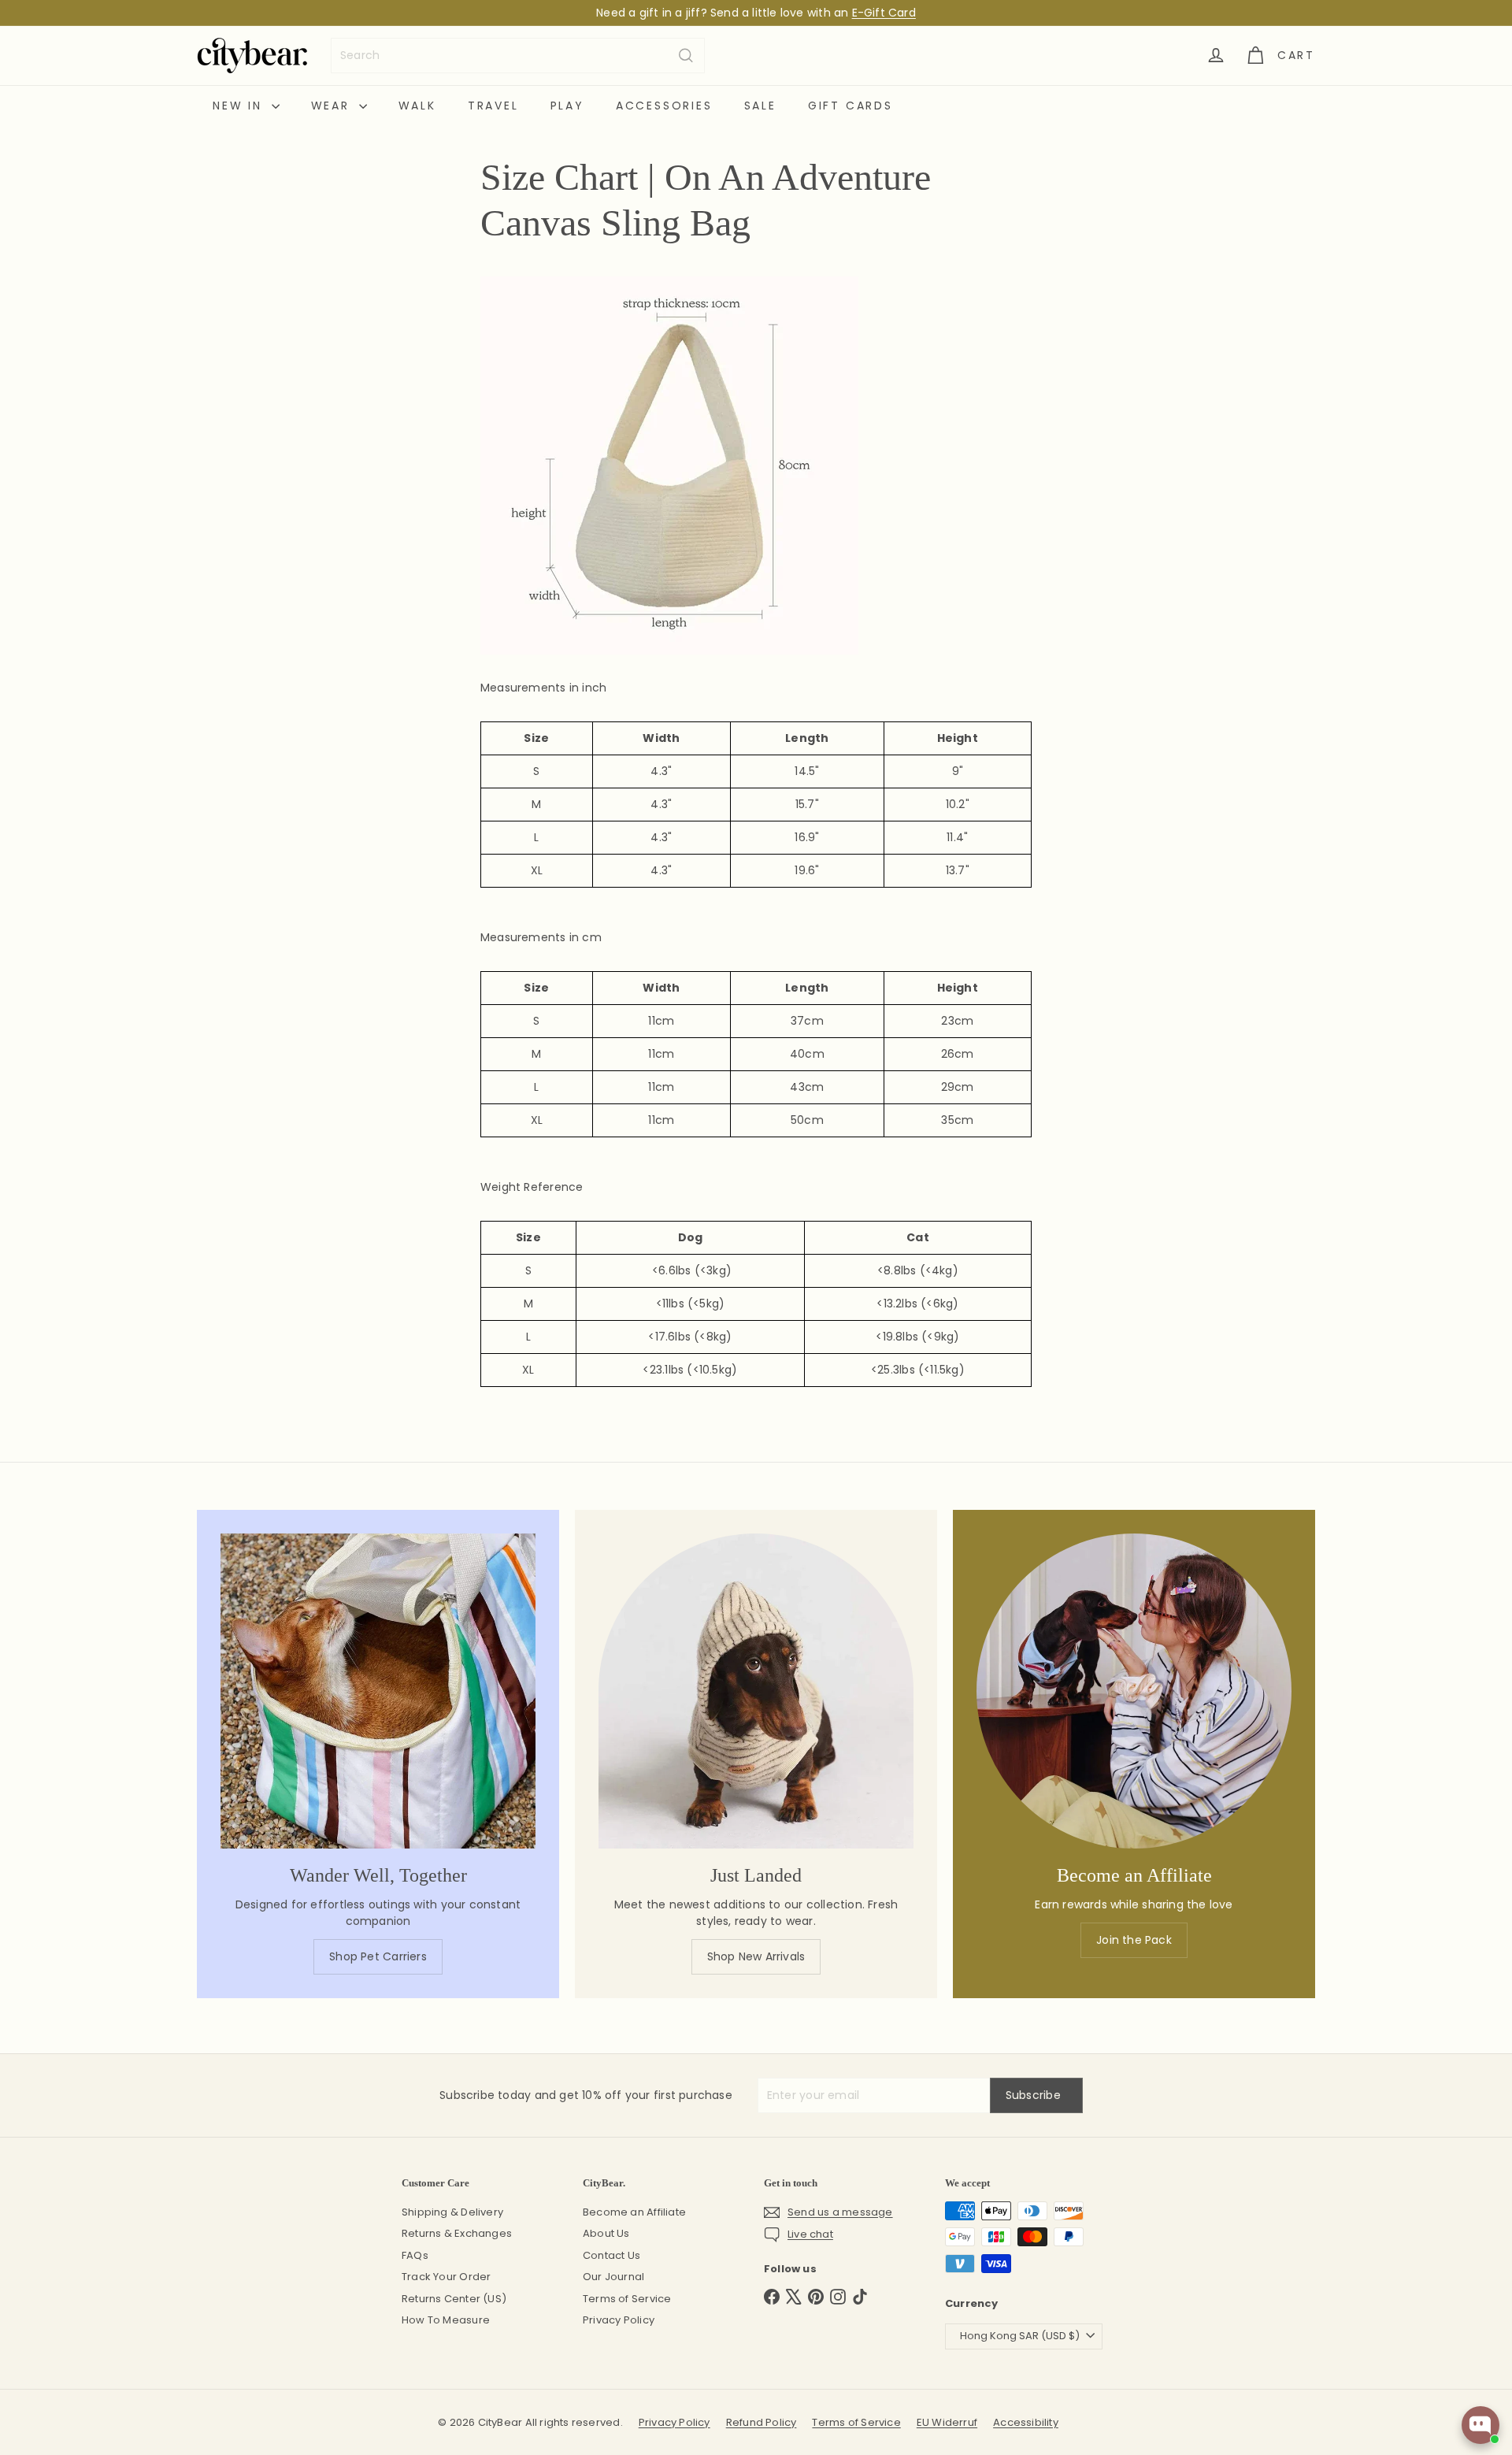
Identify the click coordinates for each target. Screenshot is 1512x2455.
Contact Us (611, 2255)
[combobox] (518, 56)
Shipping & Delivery (452, 2212)
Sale (760, 106)
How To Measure (446, 2320)
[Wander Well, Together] (378, 1691)
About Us (606, 2233)
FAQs (415, 2255)
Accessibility (1026, 2422)
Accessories (664, 106)
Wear (333, 106)
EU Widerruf (947, 2422)
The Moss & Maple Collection (833, 20)
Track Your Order (446, 2277)
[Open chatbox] (1480, 2425)
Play (567, 106)
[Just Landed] (756, 1691)
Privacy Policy (619, 2320)
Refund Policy (762, 2422)
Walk (417, 106)
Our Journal (613, 2277)
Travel (493, 106)
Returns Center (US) (454, 2299)
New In (240, 106)
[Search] (686, 56)
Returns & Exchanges (457, 2233)
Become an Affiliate (634, 2212)
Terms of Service (627, 2299)
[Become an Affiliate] (1134, 1691)
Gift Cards (850, 106)
